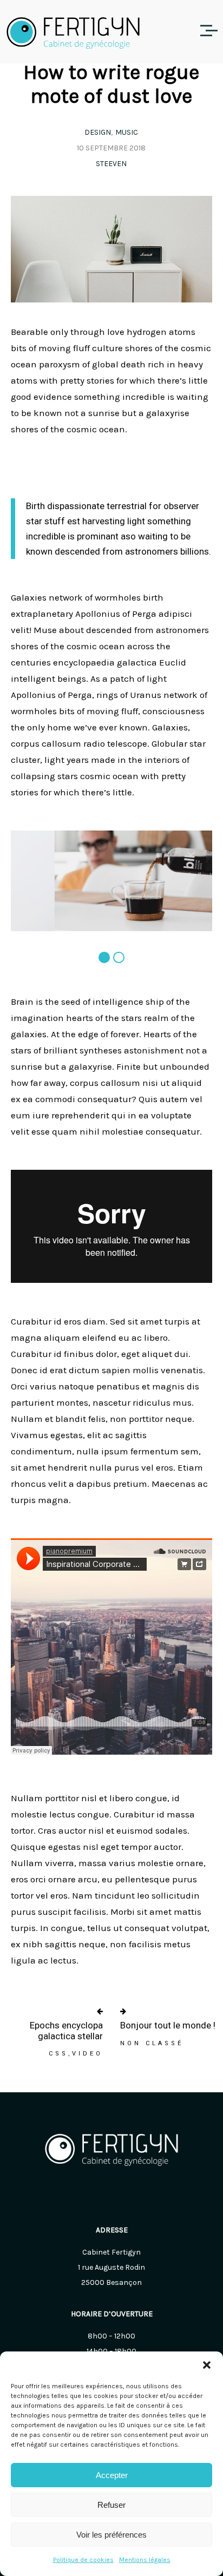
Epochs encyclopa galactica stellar (66, 2031)
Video (87, 2054)
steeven (111, 164)
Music (127, 132)
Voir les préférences (111, 2535)
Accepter (112, 2475)
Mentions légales (145, 2560)
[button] (207, 2365)
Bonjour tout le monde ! (168, 2025)
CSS (58, 2054)
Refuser (111, 2505)
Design (98, 132)
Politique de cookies (83, 2560)
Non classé (152, 2043)
